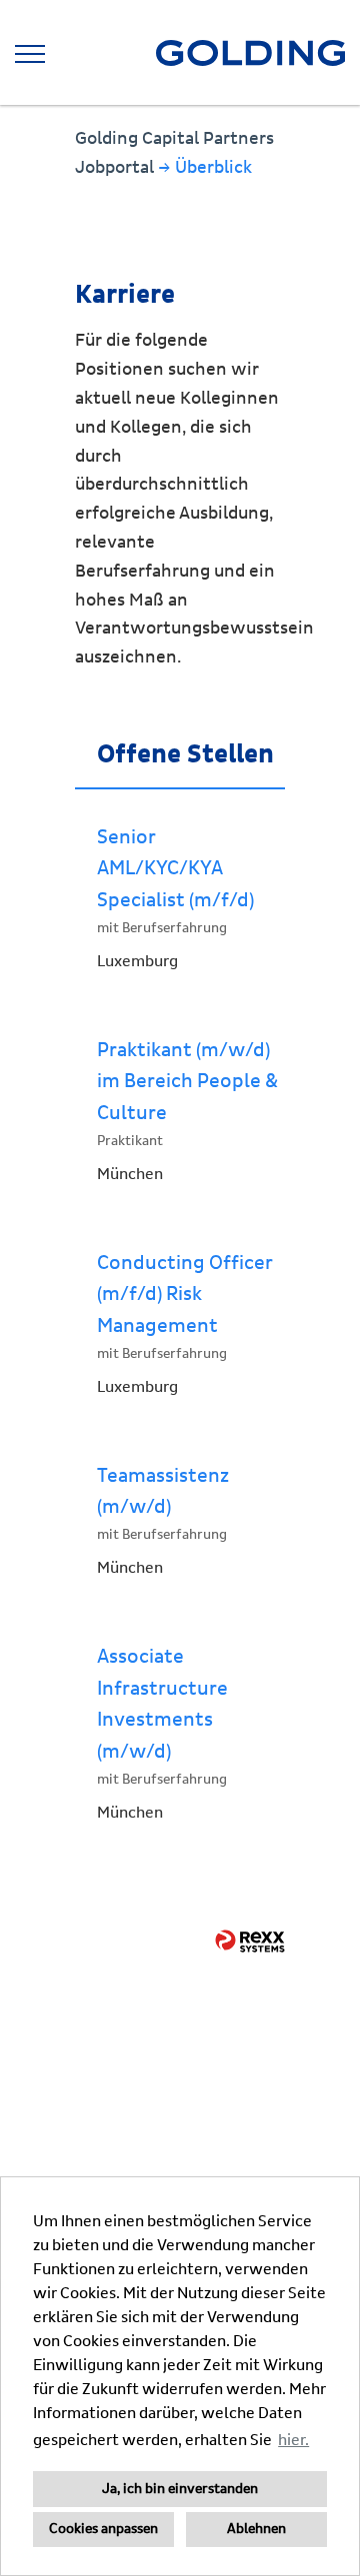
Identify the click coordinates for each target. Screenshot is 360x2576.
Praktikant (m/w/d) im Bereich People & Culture (187, 1082)
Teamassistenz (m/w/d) (163, 1492)
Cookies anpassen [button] (103, 2529)
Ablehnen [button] (256, 2529)
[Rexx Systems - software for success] (250, 1941)
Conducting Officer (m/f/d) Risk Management (185, 1294)
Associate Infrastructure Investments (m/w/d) (162, 1704)
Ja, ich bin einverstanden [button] (180, 2489)
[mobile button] (30, 54)
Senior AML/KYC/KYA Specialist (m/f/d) (175, 869)
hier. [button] (293, 2440)
